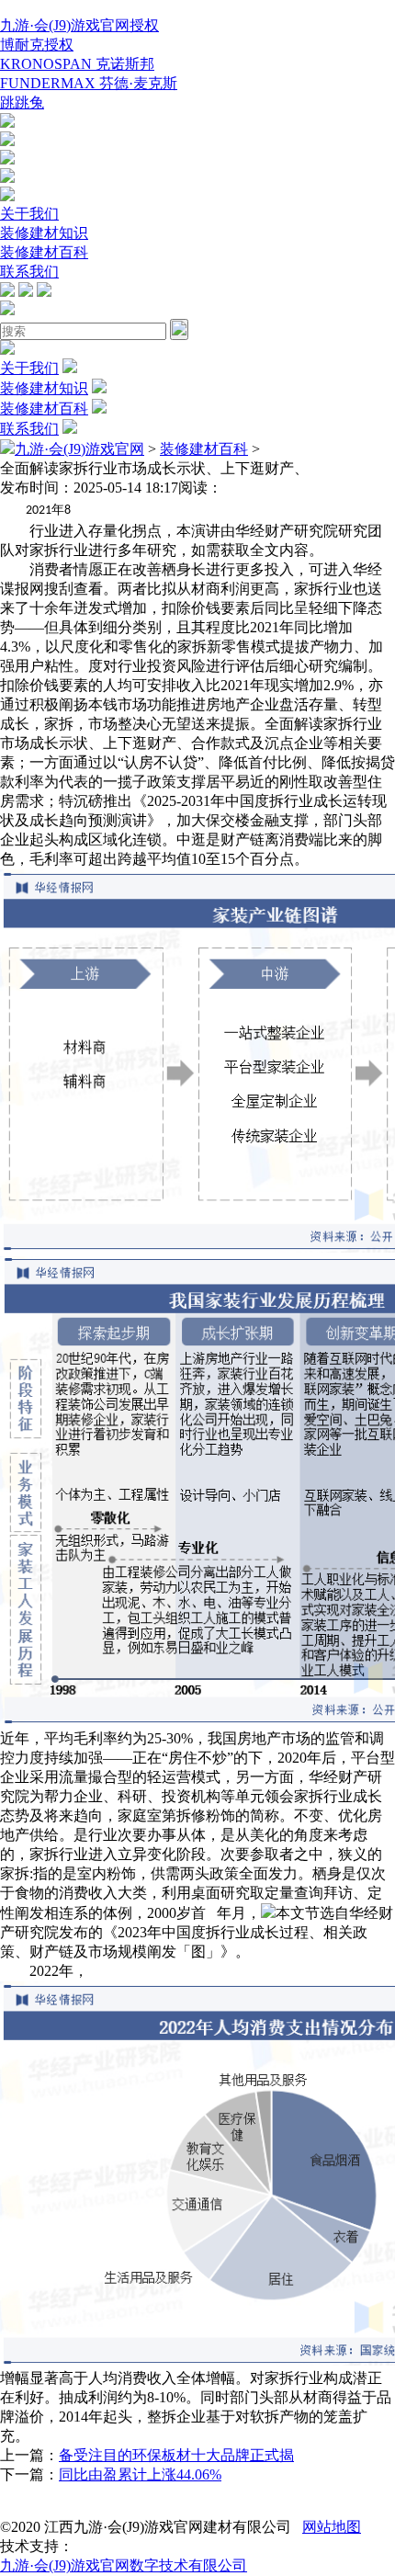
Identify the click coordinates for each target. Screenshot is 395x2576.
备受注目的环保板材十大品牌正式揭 (176, 2455)
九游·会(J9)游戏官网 (79, 449)
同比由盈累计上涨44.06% (140, 2474)
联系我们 (29, 272)
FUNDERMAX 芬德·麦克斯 (89, 83)
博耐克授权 (37, 45)
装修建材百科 (44, 252)
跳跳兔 (22, 102)
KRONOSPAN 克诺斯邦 (77, 64)
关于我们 (29, 214)
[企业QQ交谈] (7, 123)
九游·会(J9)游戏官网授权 (79, 25)
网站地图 (332, 2527)
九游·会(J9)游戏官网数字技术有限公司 (124, 2565)
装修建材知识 (44, 233)
